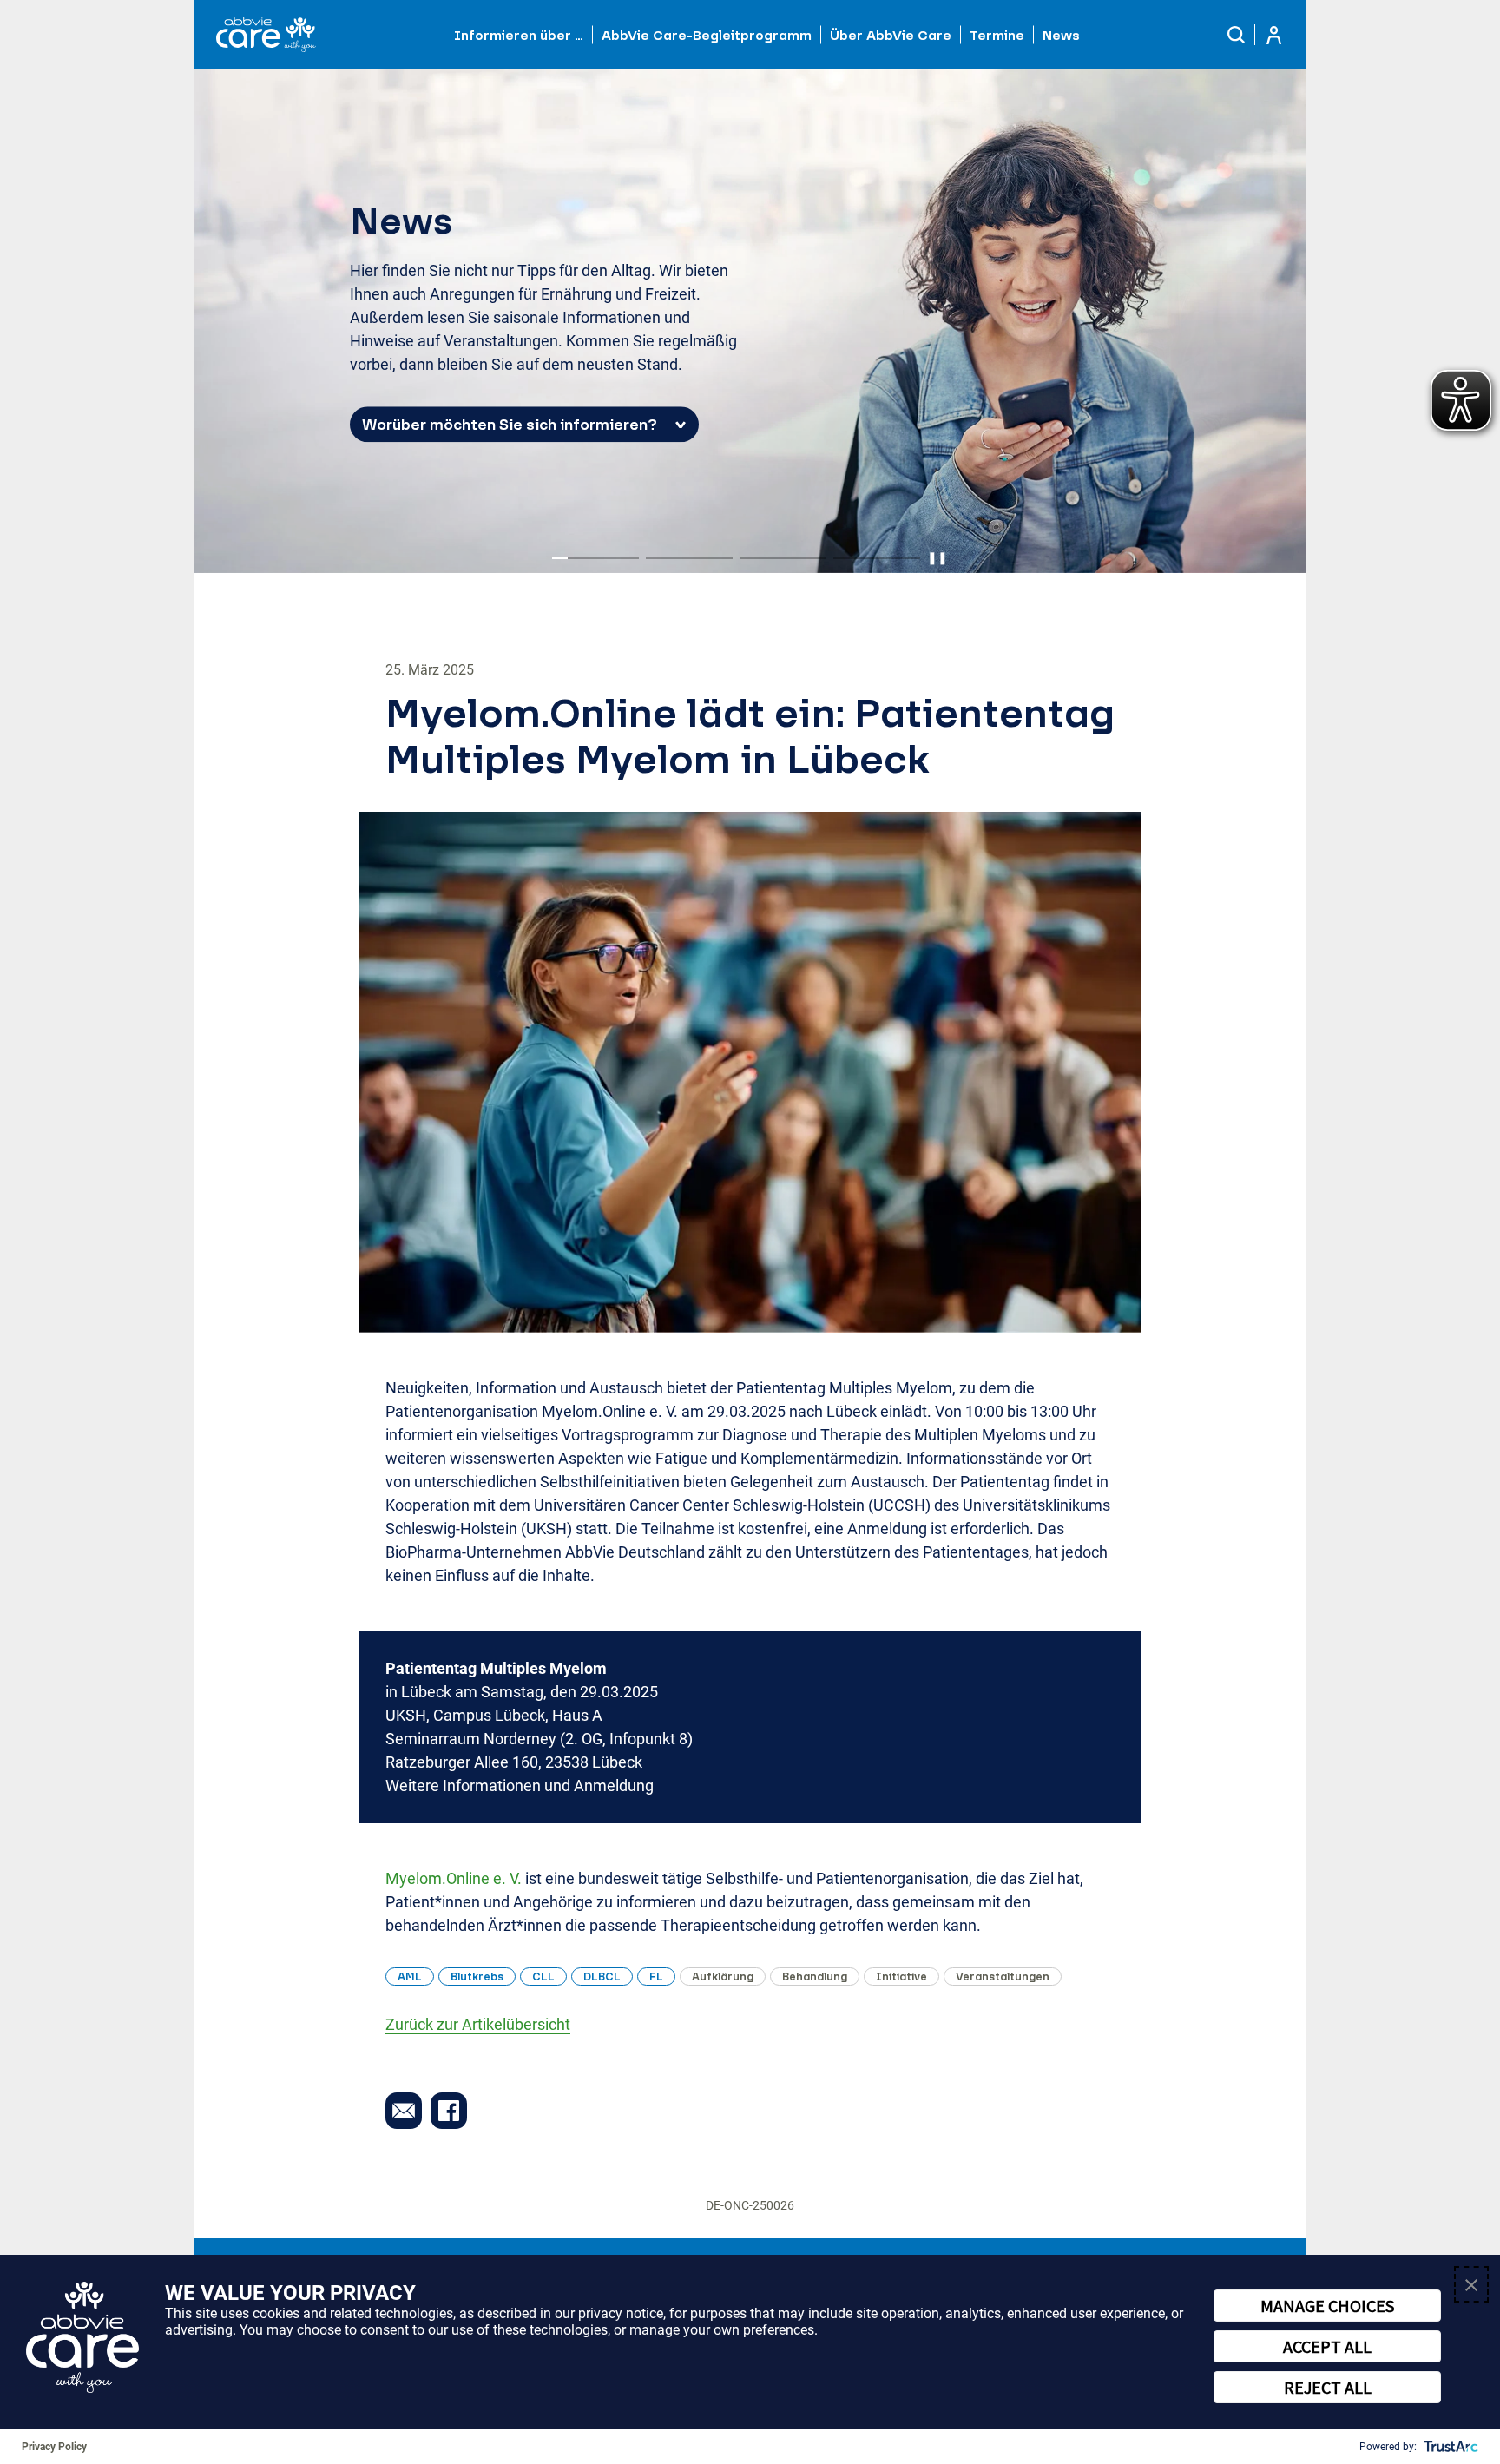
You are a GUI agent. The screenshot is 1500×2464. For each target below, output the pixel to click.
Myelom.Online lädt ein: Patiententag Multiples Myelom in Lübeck (750, 735)
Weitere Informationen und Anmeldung (520, 1785)
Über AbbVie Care (891, 35)
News (1061, 35)
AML (410, 1976)
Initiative (901, 1976)
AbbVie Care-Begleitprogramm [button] (707, 35)
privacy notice (621, 2313)
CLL (543, 1976)
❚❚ (937, 557)
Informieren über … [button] (519, 35)
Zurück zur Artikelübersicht (478, 2024)
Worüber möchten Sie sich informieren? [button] (510, 425)
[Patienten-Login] (1274, 35)
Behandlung (815, 1976)
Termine (997, 35)
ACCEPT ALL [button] (1327, 2346)
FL (656, 1976)
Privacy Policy (54, 2447)
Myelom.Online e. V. (454, 1878)
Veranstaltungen (1003, 1976)
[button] (1237, 35)
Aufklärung (723, 1976)
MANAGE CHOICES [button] (1327, 2306)
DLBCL (602, 1976)
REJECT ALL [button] (1328, 2387)
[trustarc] (1449, 2447)
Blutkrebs (477, 1976)
